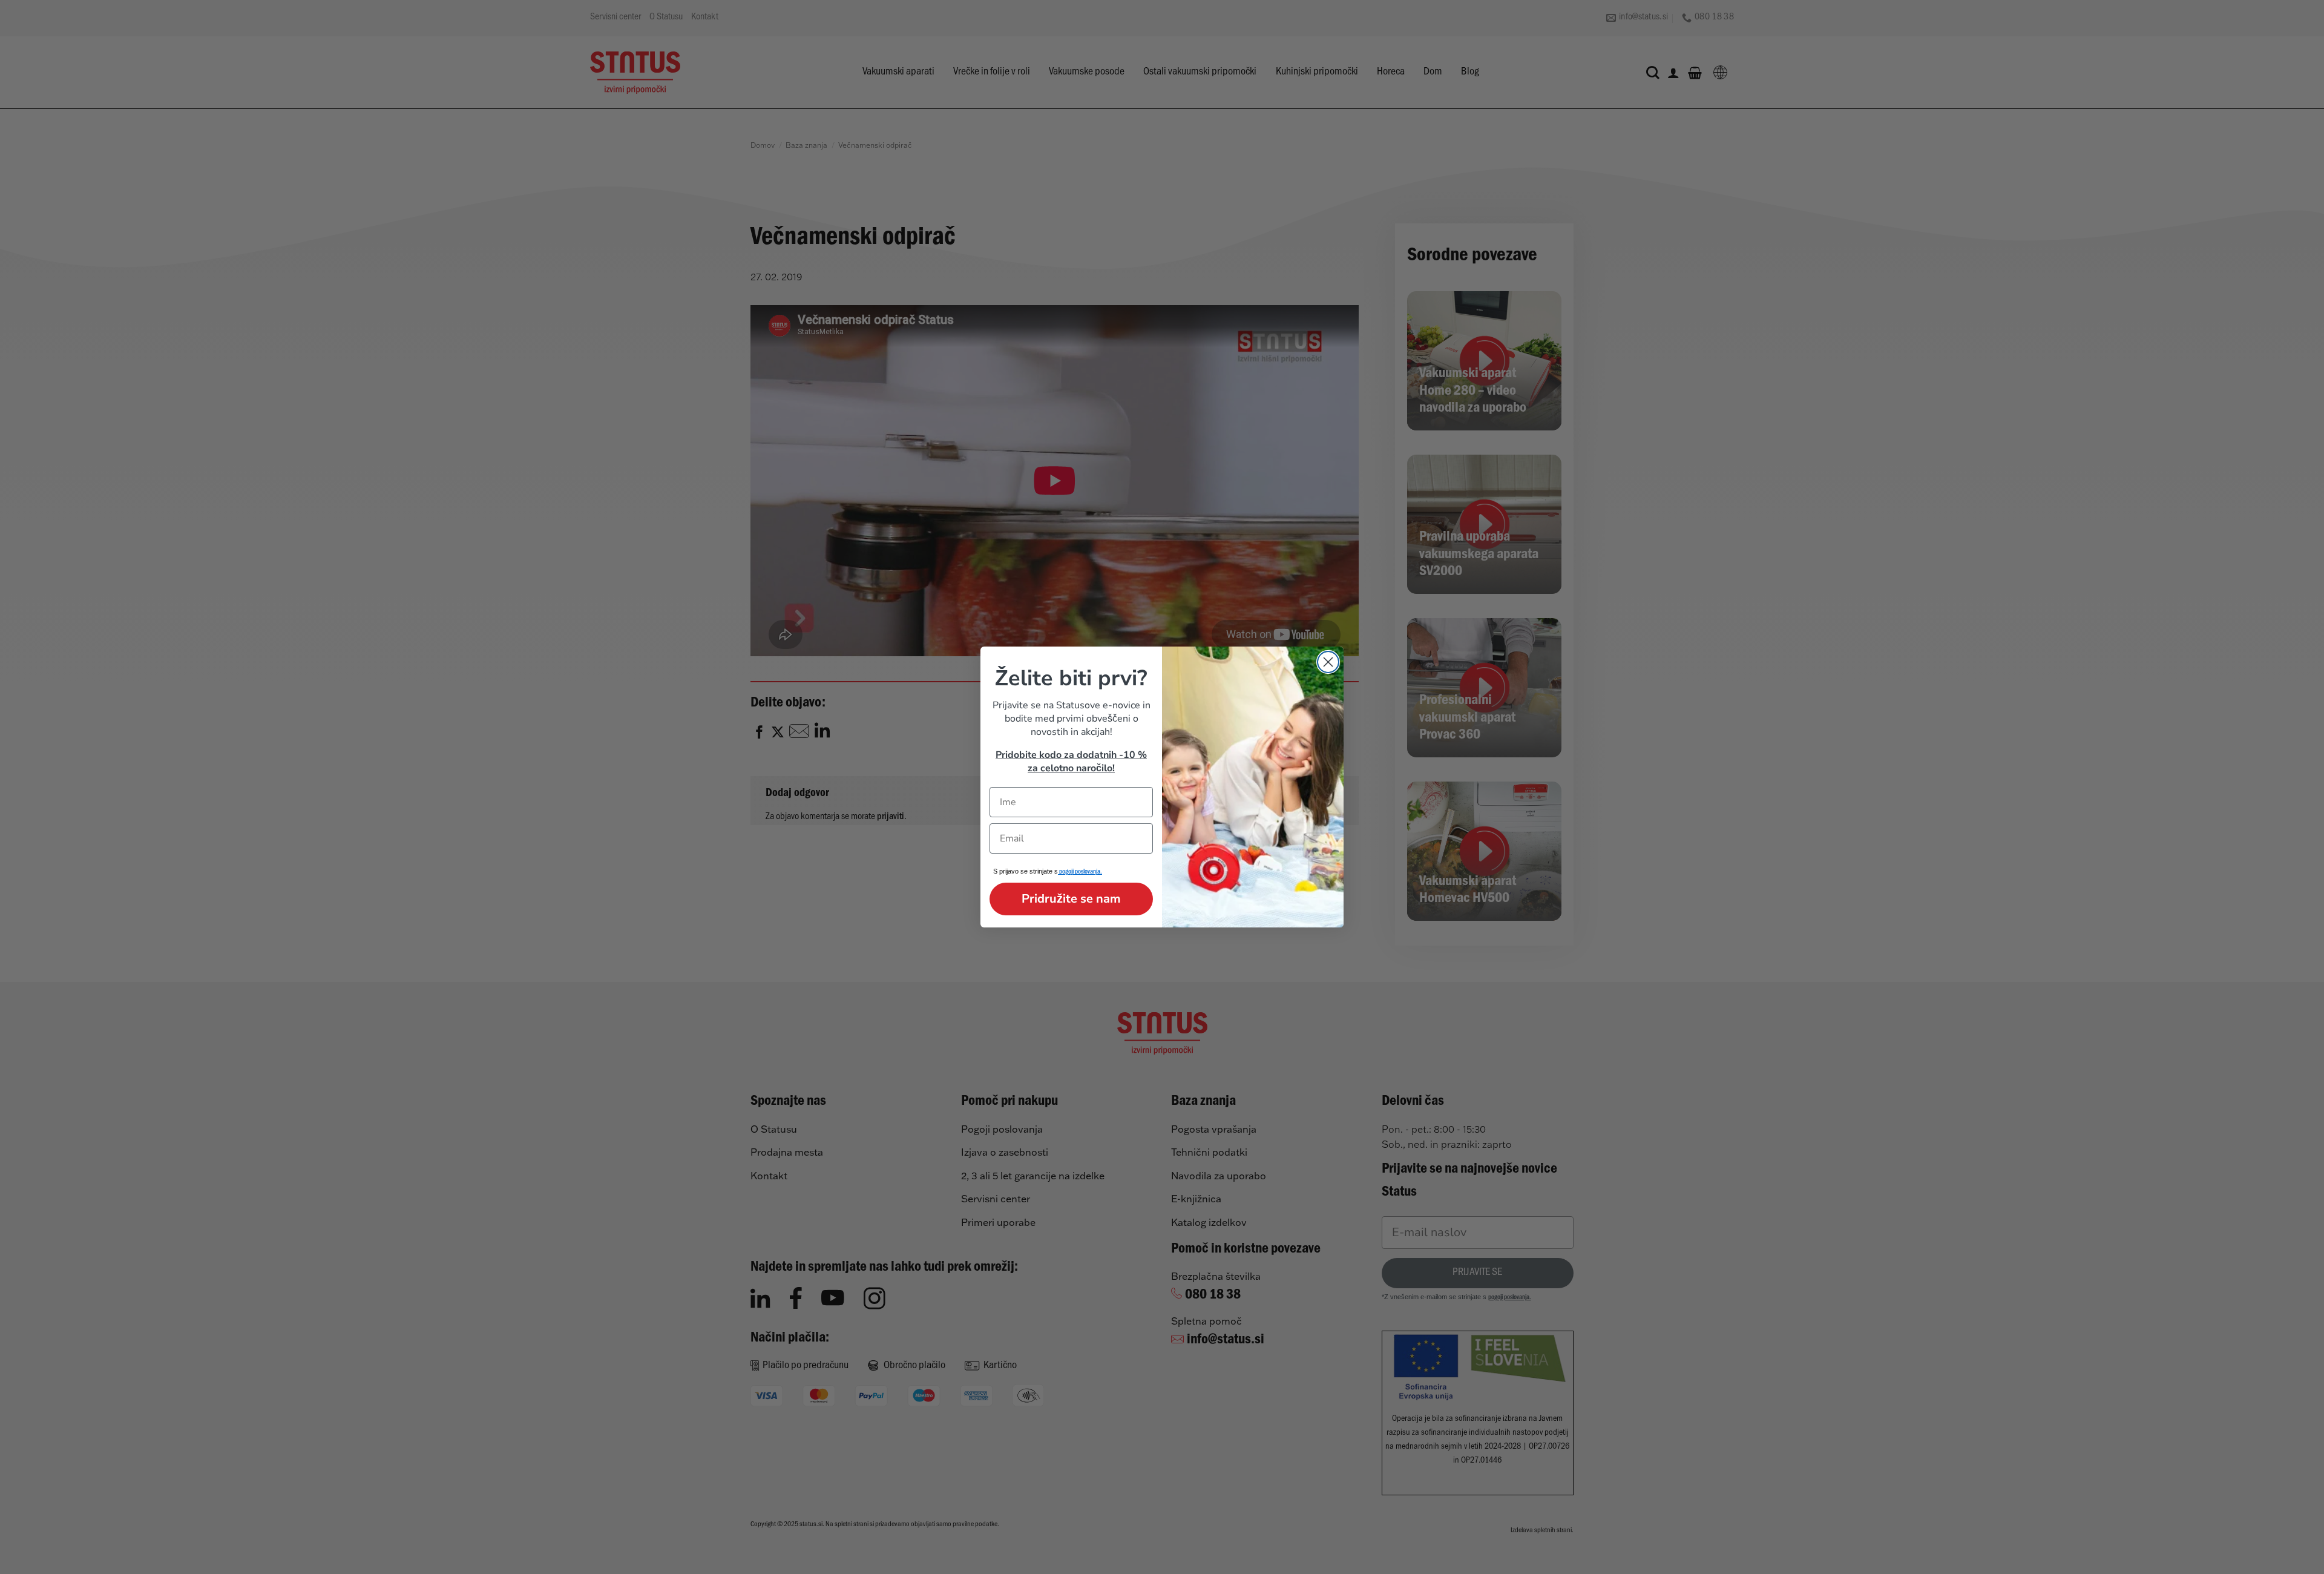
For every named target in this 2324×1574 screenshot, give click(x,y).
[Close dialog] (1328, 662)
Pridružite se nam (1071, 899)
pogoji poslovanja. (1080, 873)
